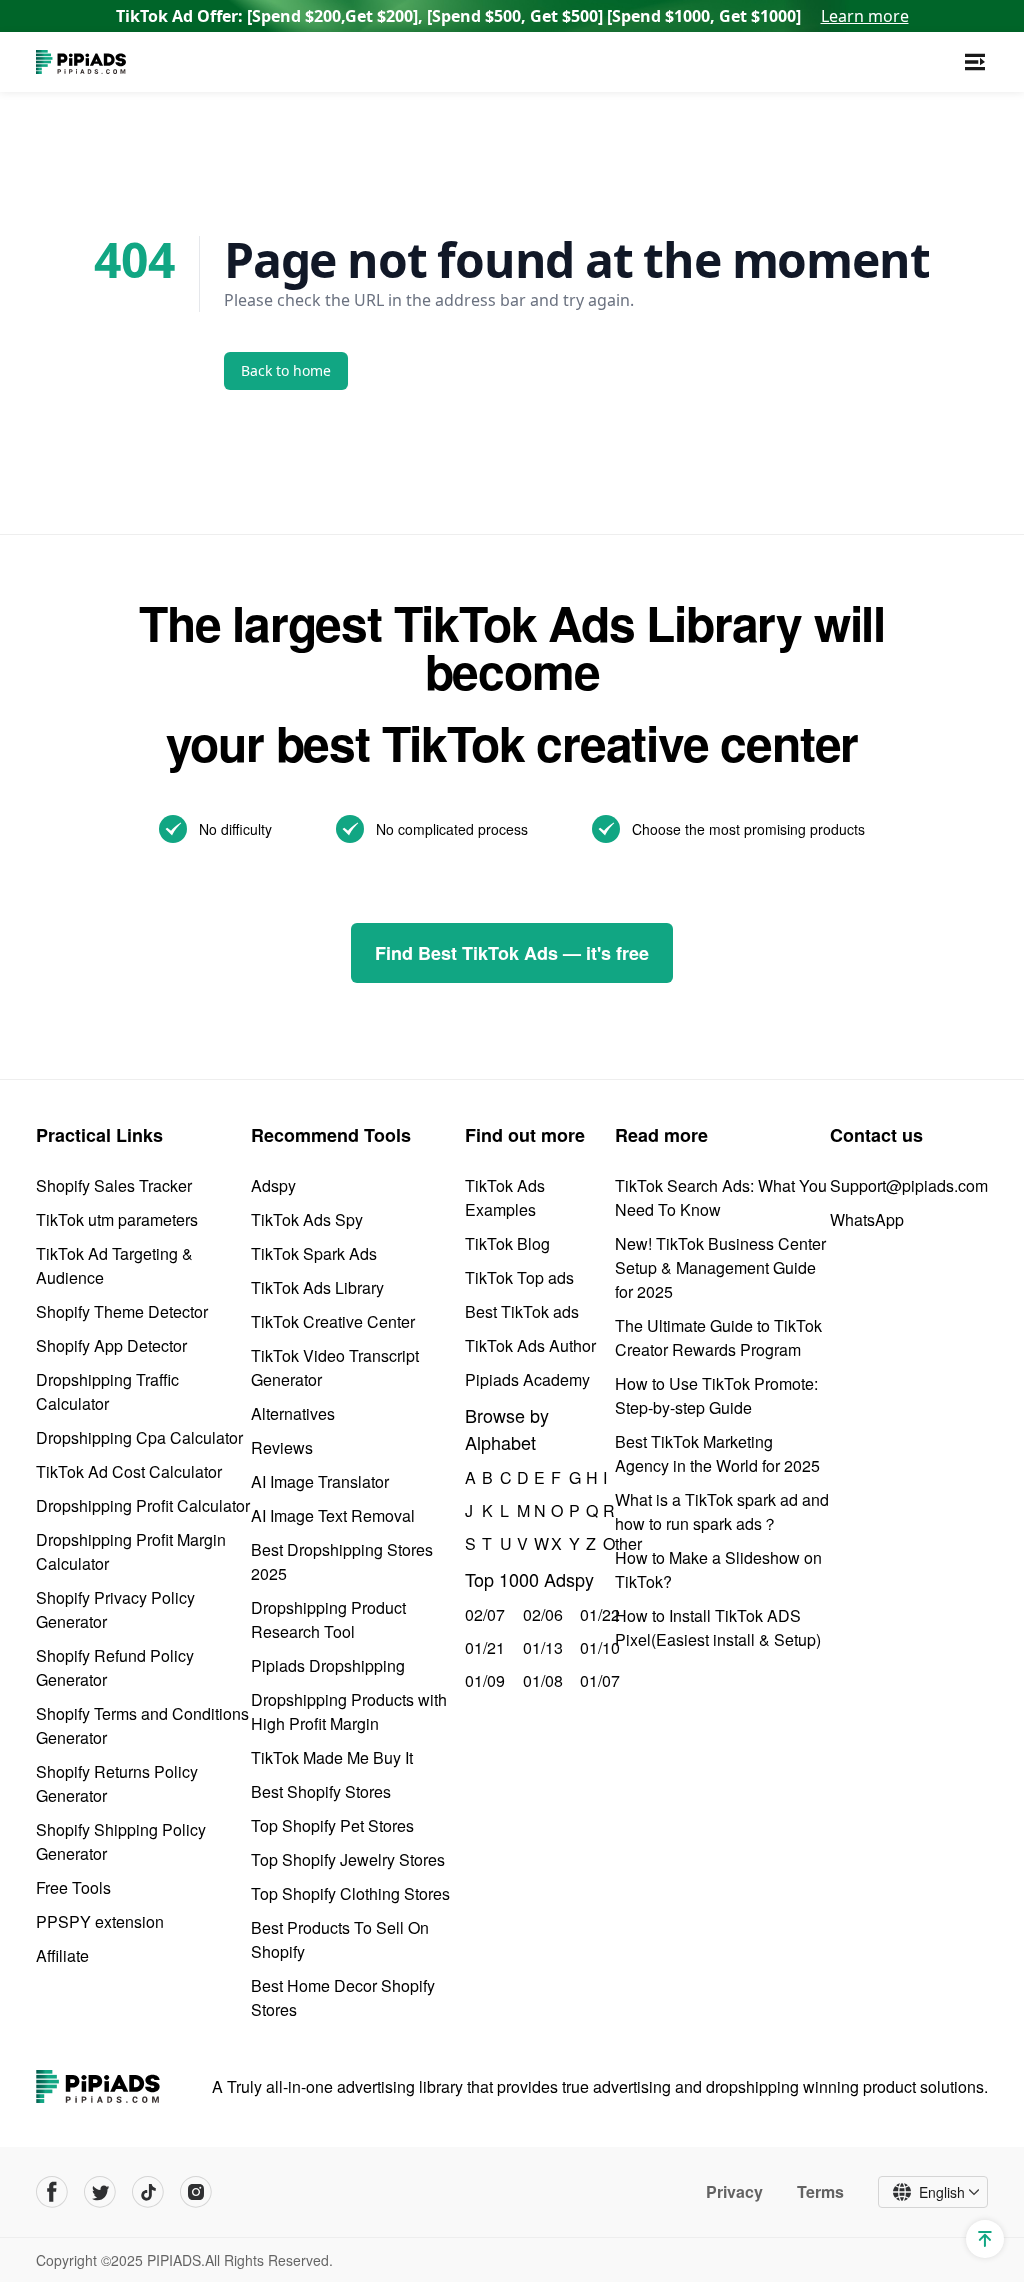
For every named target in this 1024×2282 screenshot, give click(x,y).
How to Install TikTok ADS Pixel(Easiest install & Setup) (718, 1627)
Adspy (273, 1185)
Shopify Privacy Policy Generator (115, 1609)
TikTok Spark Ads (314, 1253)
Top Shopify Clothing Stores (350, 1893)
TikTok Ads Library (317, 1287)
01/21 (482, 1647)
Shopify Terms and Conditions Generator (142, 1725)
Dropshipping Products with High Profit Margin (349, 1711)
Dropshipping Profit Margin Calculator (131, 1551)
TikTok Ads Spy (307, 1219)
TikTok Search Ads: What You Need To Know (721, 1197)
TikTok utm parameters (117, 1219)
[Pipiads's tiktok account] (148, 2192)
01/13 (540, 1647)
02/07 (482, 1614)
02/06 (540, 1614)
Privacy (734, 2192)
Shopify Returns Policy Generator (117, 1783)
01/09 (482, 1680)
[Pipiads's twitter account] (100, 2192)
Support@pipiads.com (909, 1185)
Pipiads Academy (527, 1379)
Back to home (286, 370)
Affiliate (62, 1955)
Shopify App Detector (111, 1345)
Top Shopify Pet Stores (332, 1825)
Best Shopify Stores (321, 1791)
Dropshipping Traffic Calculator (107, 1391)
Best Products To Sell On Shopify (340, 1939)
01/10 (597, 1647)
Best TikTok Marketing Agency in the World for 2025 (717, 1453)
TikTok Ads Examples (505, 1197)
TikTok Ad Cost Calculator (129, 1471)
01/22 (597, 1614)
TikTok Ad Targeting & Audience (114, 1265)
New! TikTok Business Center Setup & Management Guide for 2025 (720, 1267)
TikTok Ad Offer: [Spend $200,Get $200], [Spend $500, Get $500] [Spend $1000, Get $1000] (512, 16)
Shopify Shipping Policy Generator (121, 1841)
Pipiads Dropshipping (328, 1665)
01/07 (597, 1680)
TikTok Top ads (519, 1277)
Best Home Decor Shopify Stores (343, 1997)
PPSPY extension (100, 1921)
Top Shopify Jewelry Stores (348, 1859)
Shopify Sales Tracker (114, 1185)
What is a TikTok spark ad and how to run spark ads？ (722, 1511)
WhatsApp (867, 1219)
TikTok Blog (507, 1243)
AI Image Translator (320, 1481)
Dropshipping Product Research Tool (328, 1619)
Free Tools (73, 1887)
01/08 (540, 1680)
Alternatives (293, 1413)
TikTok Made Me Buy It (332, 1757)
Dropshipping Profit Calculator (143, 1505)
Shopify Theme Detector (122, 1311)
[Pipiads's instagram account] (196, 2192)
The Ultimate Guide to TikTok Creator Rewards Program (718, 1337)
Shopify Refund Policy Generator (115, 1667)
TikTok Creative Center (333, 1321)
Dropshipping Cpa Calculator (139, 1437)
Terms (820, 2192)
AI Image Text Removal (333, 1515)
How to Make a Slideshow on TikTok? (718, 1569)
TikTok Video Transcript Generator (335, 1367)
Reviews (282, 1447)
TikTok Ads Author (530, 1345)
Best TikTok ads (522, 1311)
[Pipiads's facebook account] (52, 2192)
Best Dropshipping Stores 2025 (342, 1561)
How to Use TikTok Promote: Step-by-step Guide (716, 1395)
